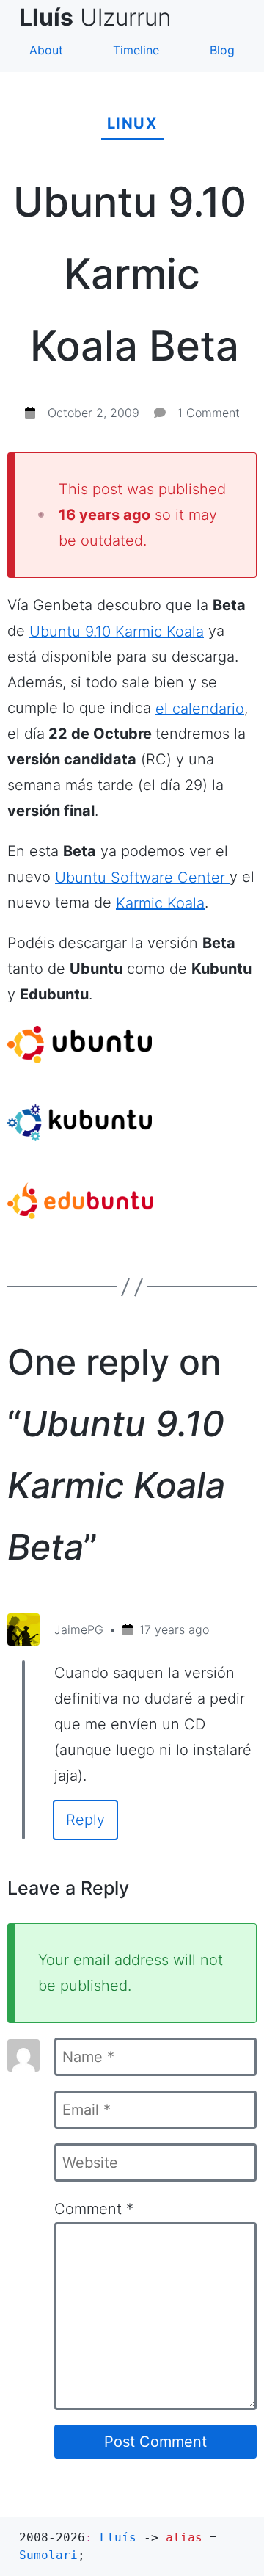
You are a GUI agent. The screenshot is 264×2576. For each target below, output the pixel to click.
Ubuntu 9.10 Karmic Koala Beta (130, 274)
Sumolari (48, 2555)
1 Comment (209, 413)
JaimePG (79, 1629)
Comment (94, 2209)
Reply (85, 1820)
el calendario (200, 708)
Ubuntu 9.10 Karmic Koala (117, 631)
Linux (132, 123)
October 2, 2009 (93, 413)
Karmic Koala (160, 902)
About (46, 50)
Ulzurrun (101, 17)
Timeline (136, 50)
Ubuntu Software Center (142, 877)
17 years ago (174, 1629)
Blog (222, 50)
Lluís (118, 2537)
